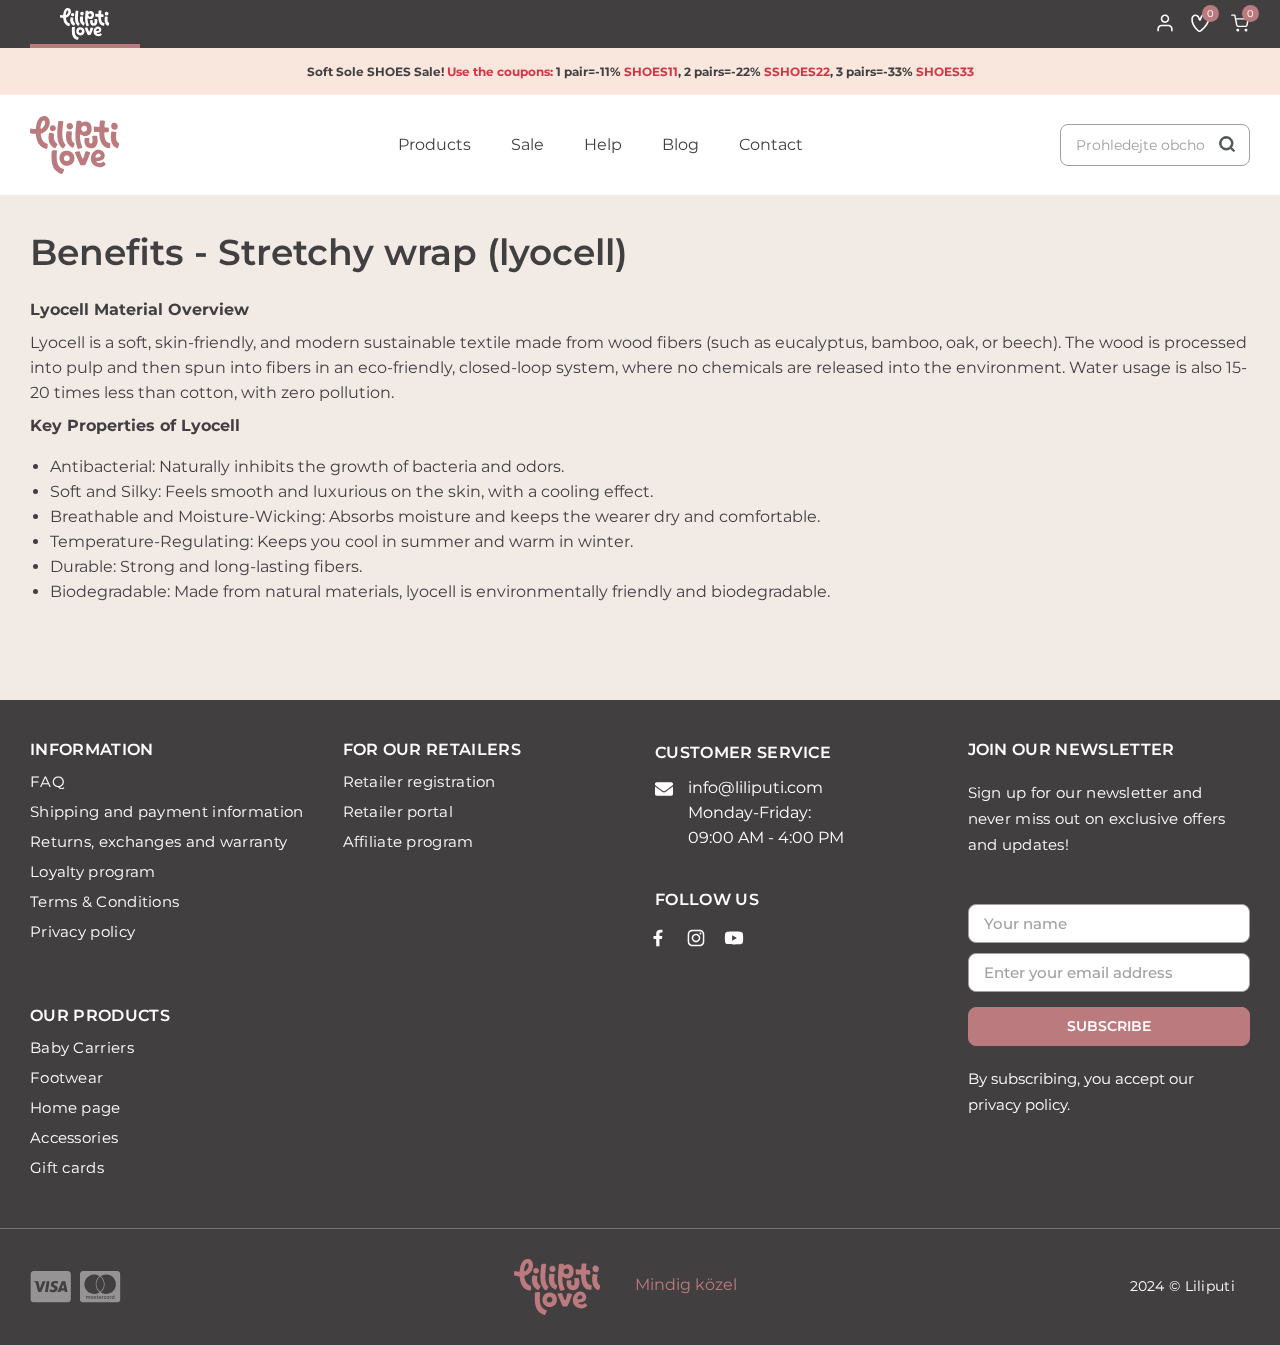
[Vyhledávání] (1155, 145)
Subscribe (1109, 1026)
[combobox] (1155, 145)
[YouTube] (734, 938)
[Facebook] (658, 938)
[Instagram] (696, 938)
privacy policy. (1019, 1104)
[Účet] (1165, 23)
